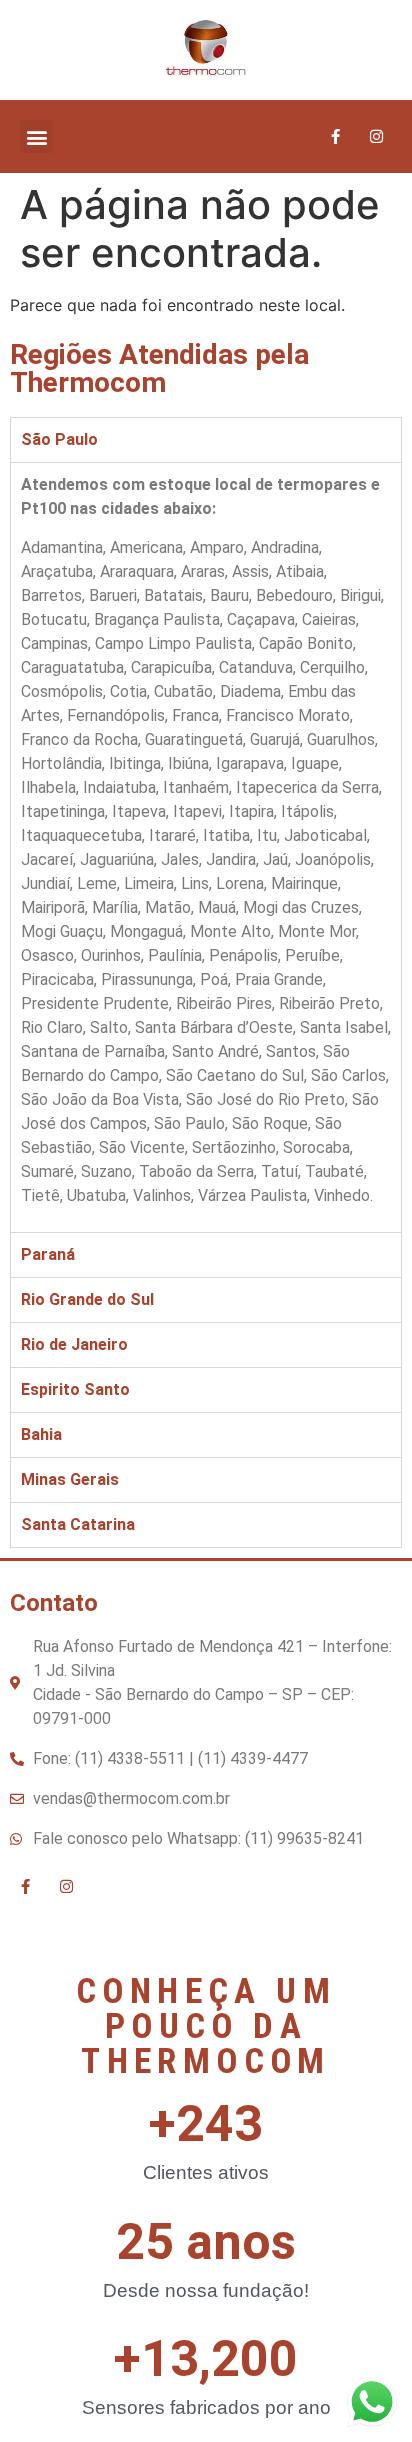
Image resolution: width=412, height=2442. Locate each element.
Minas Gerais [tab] (70, 1479)
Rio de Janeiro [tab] (74, 1344)
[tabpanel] (206, 847)
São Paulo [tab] (59, 439)
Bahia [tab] (41, 1434)
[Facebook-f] (336, 137)
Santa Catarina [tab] (78, 1524)
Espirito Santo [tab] (75, 1389)
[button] (36, 136)
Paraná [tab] (48, 1254)
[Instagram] (377, 137)
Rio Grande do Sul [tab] (87, 1299)
